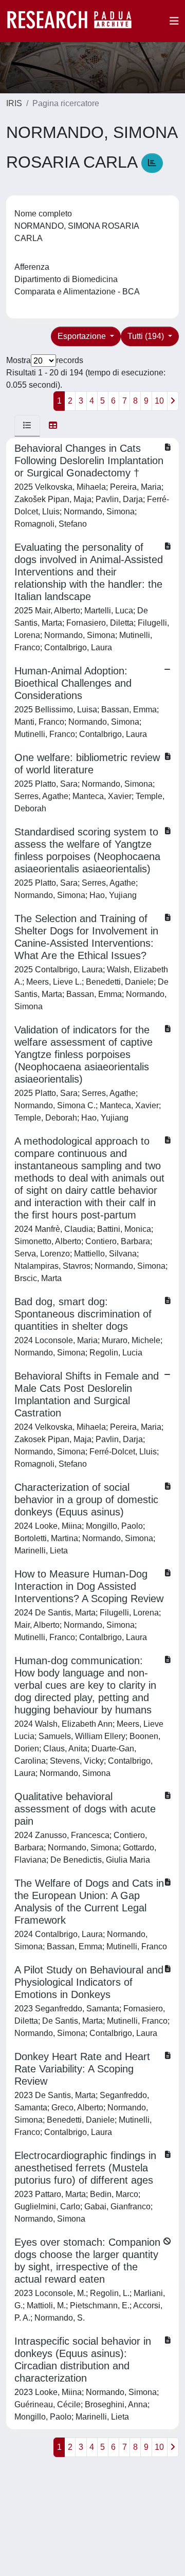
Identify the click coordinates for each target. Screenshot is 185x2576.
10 (159, 401)
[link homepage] (75, 21)
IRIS (14, 103)
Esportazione (83, 336)
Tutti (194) (147, 336)
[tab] (27, 426)
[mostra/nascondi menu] (174, 21)
